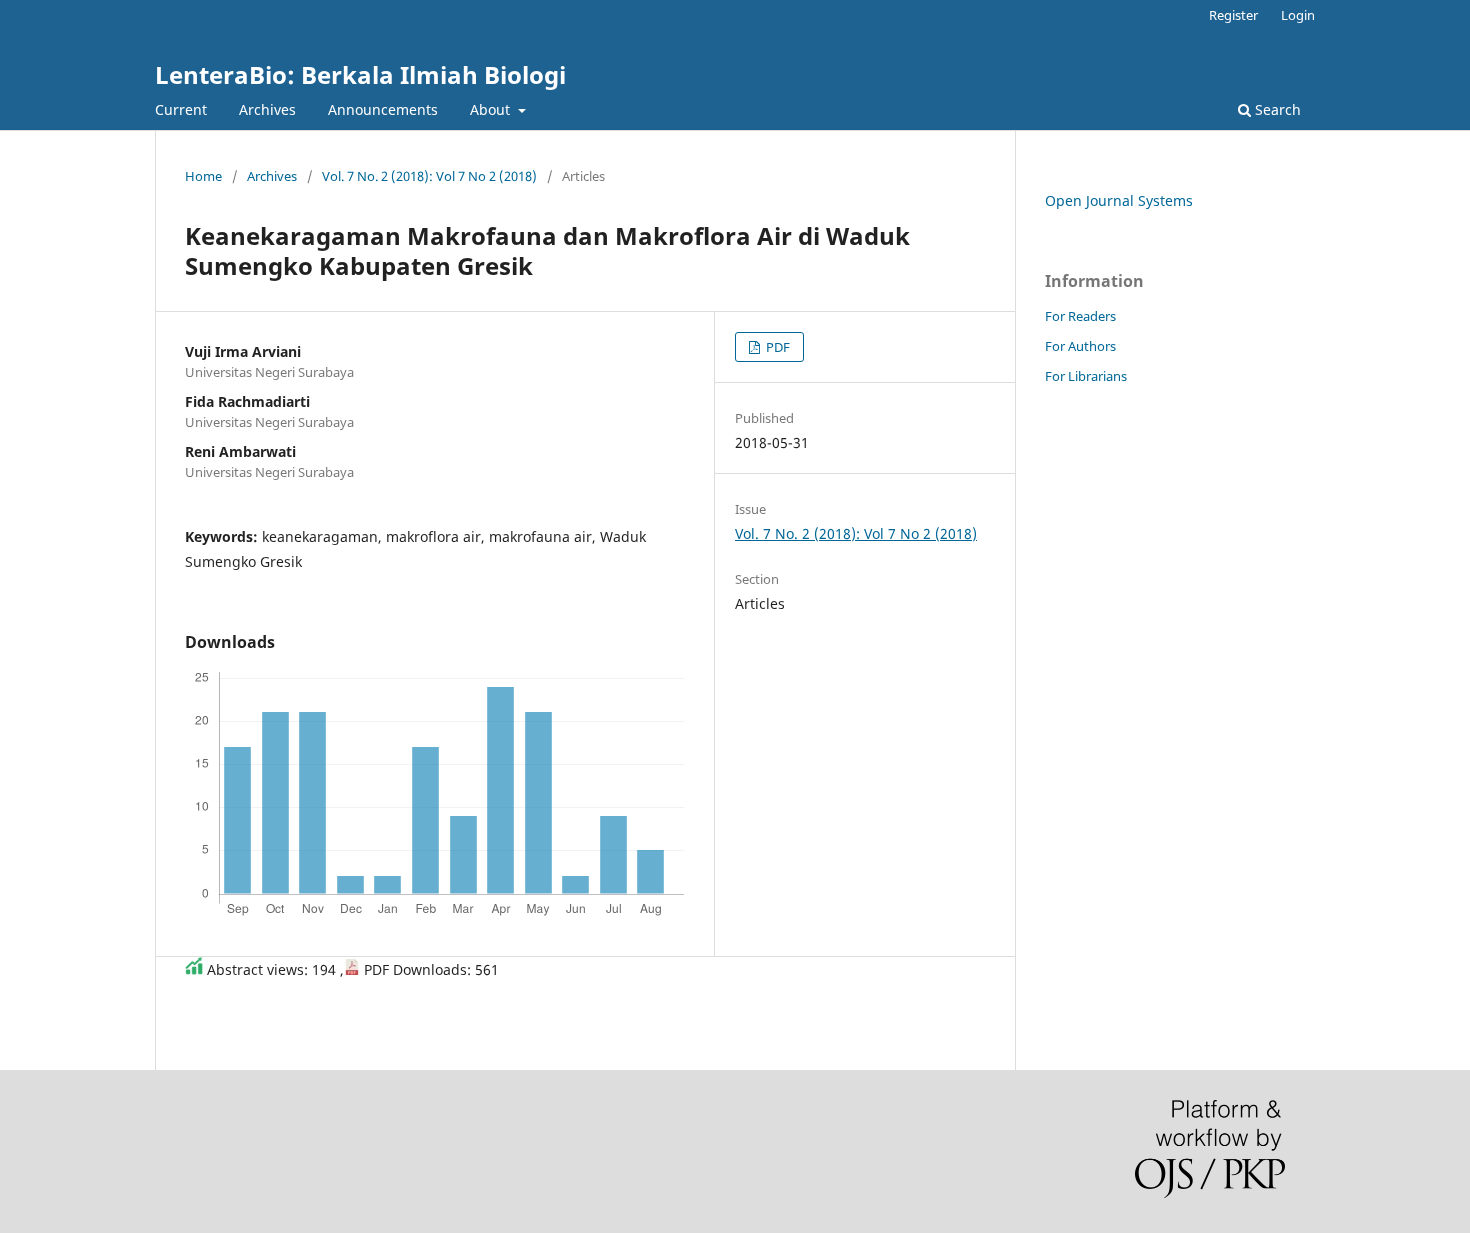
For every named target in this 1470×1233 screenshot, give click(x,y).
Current (181, 109)
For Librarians (1086, 376)
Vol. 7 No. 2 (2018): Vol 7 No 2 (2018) (429, 176)
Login (1298, 15)
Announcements (383, 109)
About (492, 109)
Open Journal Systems (1119, 200)
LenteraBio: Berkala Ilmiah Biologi (360, 74)
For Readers (1080, 316)
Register (1233, 15)
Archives (267, 109)
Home (203, 176)
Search (1276, 109)
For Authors (1080, 346)
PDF (776, 347)
